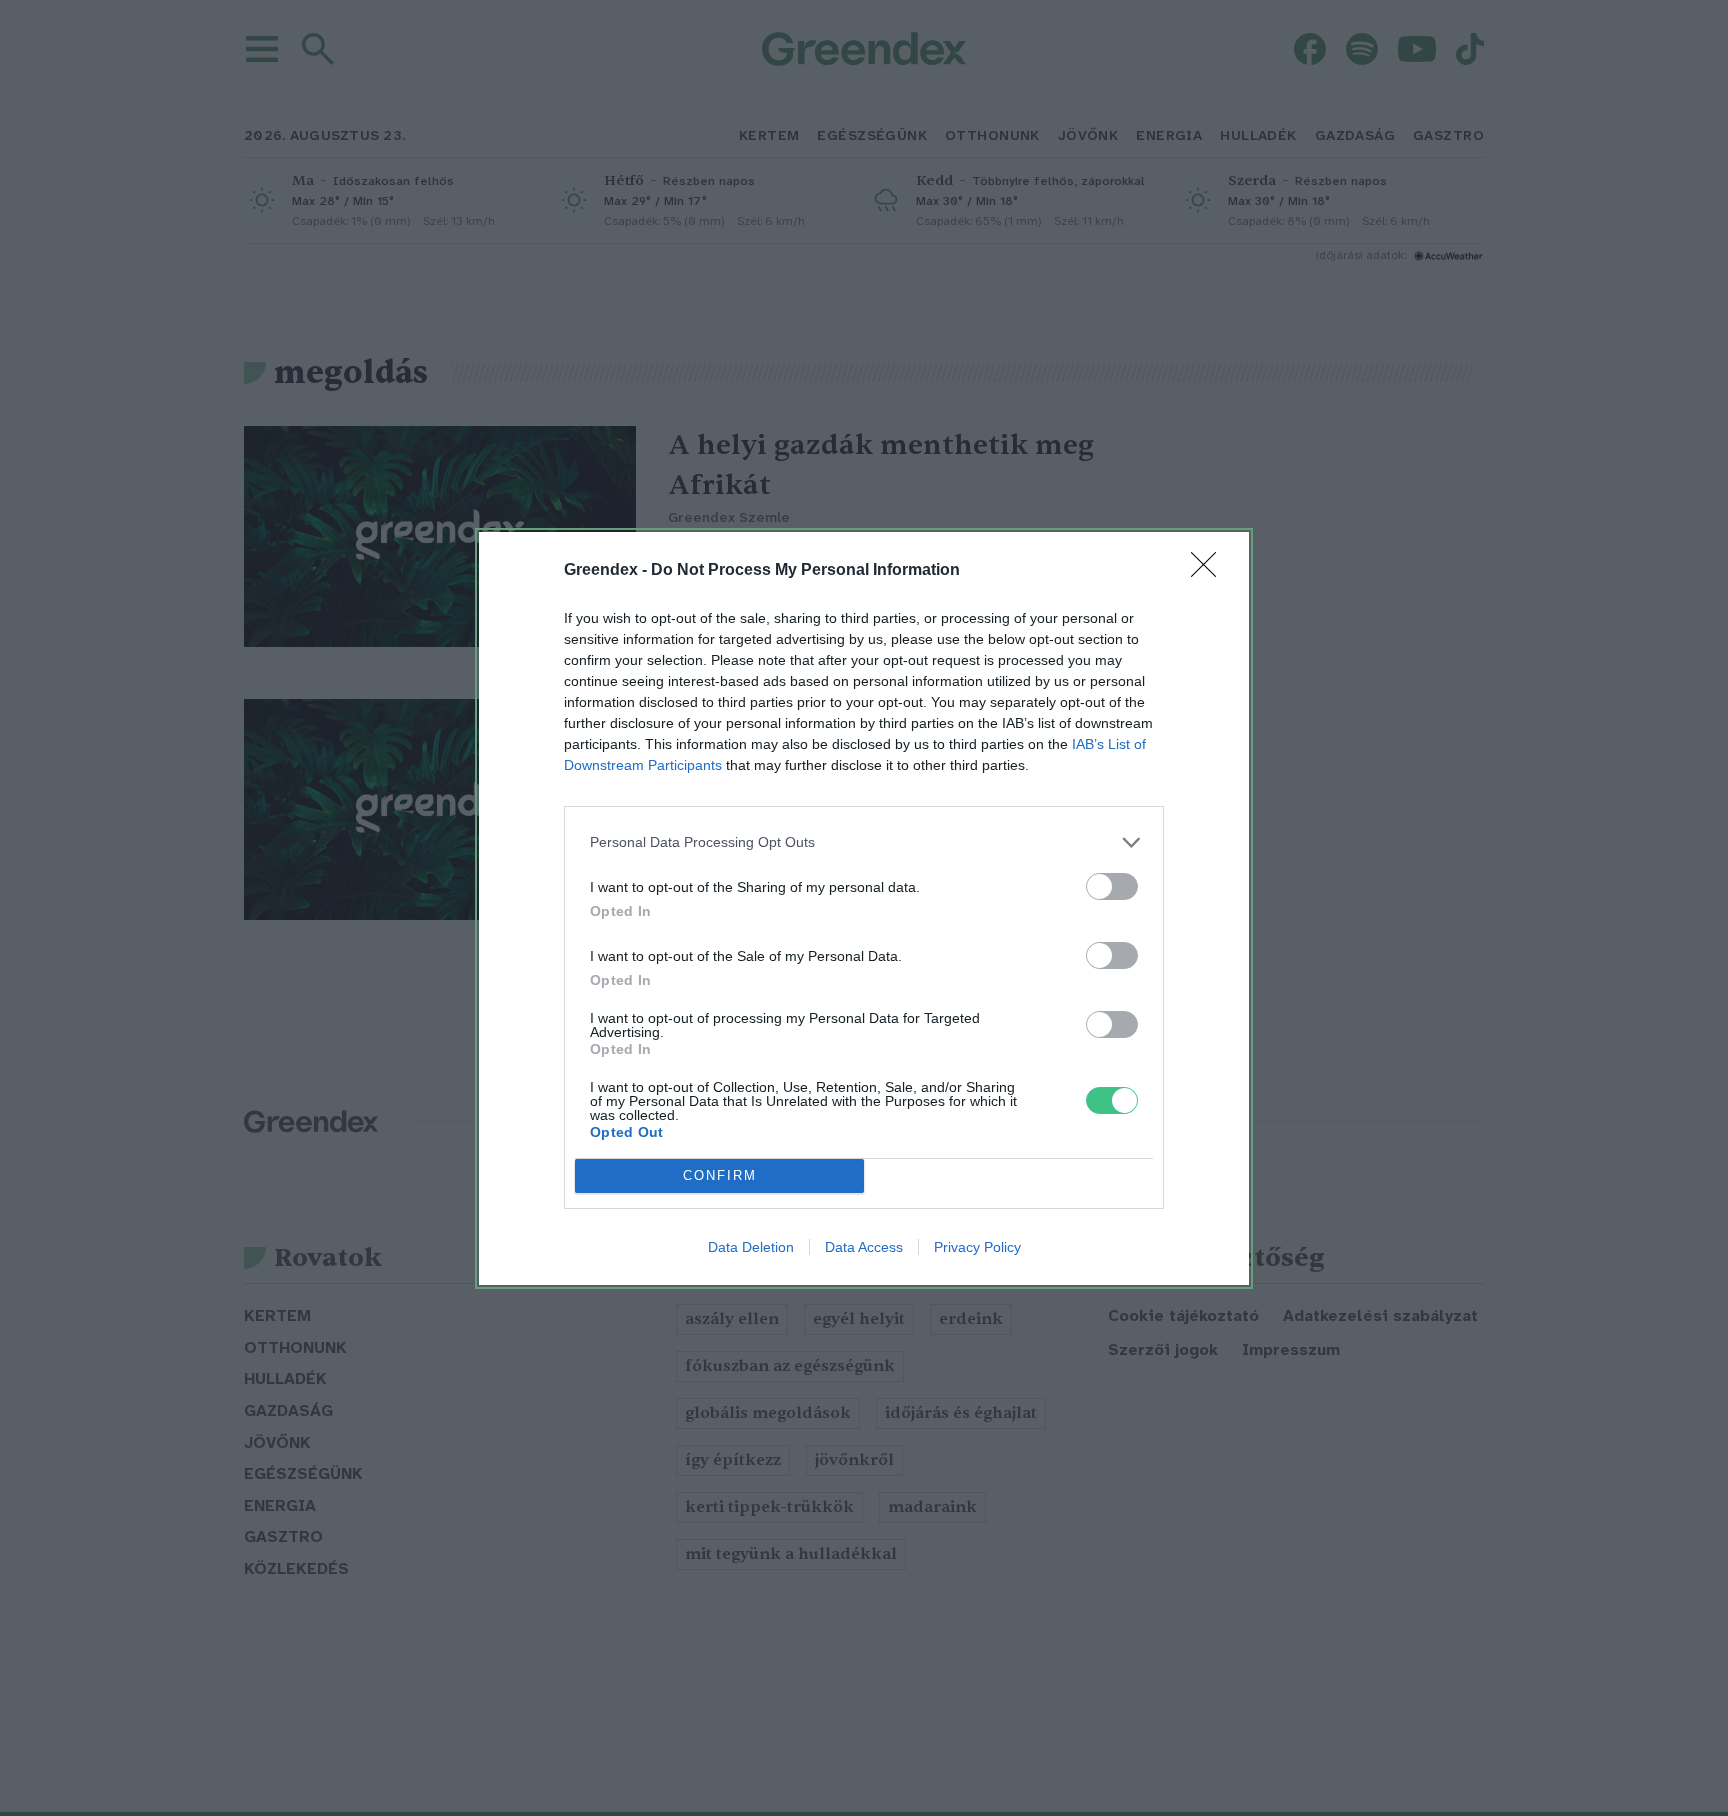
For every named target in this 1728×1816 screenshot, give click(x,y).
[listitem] (864, 842)
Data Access (864, 1247)
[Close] (1210, 571)
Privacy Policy (977, 1247)
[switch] (1112, 886)
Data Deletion (751, 1247)
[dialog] (864, 908)
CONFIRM (720, 1175)
